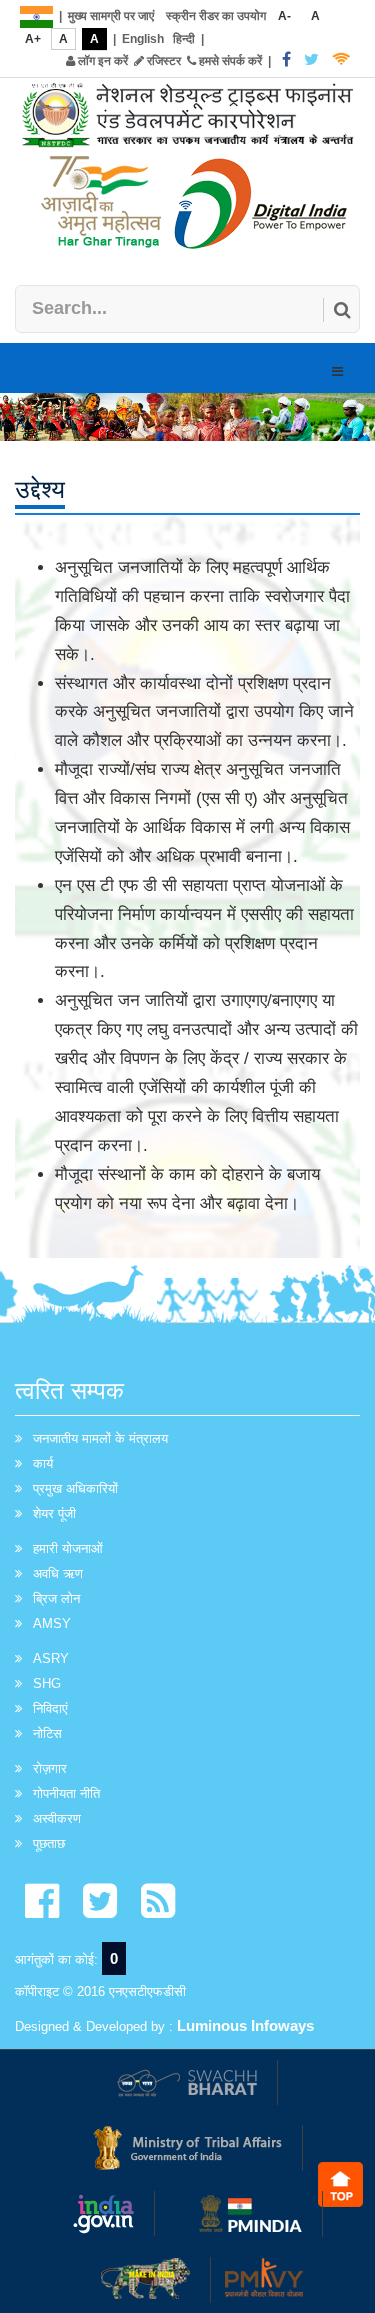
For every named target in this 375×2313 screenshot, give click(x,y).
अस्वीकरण (57, 1818)
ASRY (51, 1658)
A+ (33, 39)
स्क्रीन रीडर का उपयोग (216, 16)
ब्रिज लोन (56, 1598)
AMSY (52, 1623)
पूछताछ (49, 1843)
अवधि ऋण (58, 1573)
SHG (47, 1683)
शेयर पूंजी (54, 1513)
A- (284, 16)
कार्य (43, 1463)
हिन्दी (184, 39)
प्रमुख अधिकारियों (75, 1488)
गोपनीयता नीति (66, 1793)
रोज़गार (50, 1768)
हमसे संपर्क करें (229, 61)
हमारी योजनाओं (68, 1548)
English (143, 39)
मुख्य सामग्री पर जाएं (111, 16)
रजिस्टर (162, 61)
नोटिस (47, 1733)
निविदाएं (50, 1708)
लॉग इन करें (101, 61)
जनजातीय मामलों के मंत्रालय (100, 1438)
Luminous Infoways (245, 2025)
